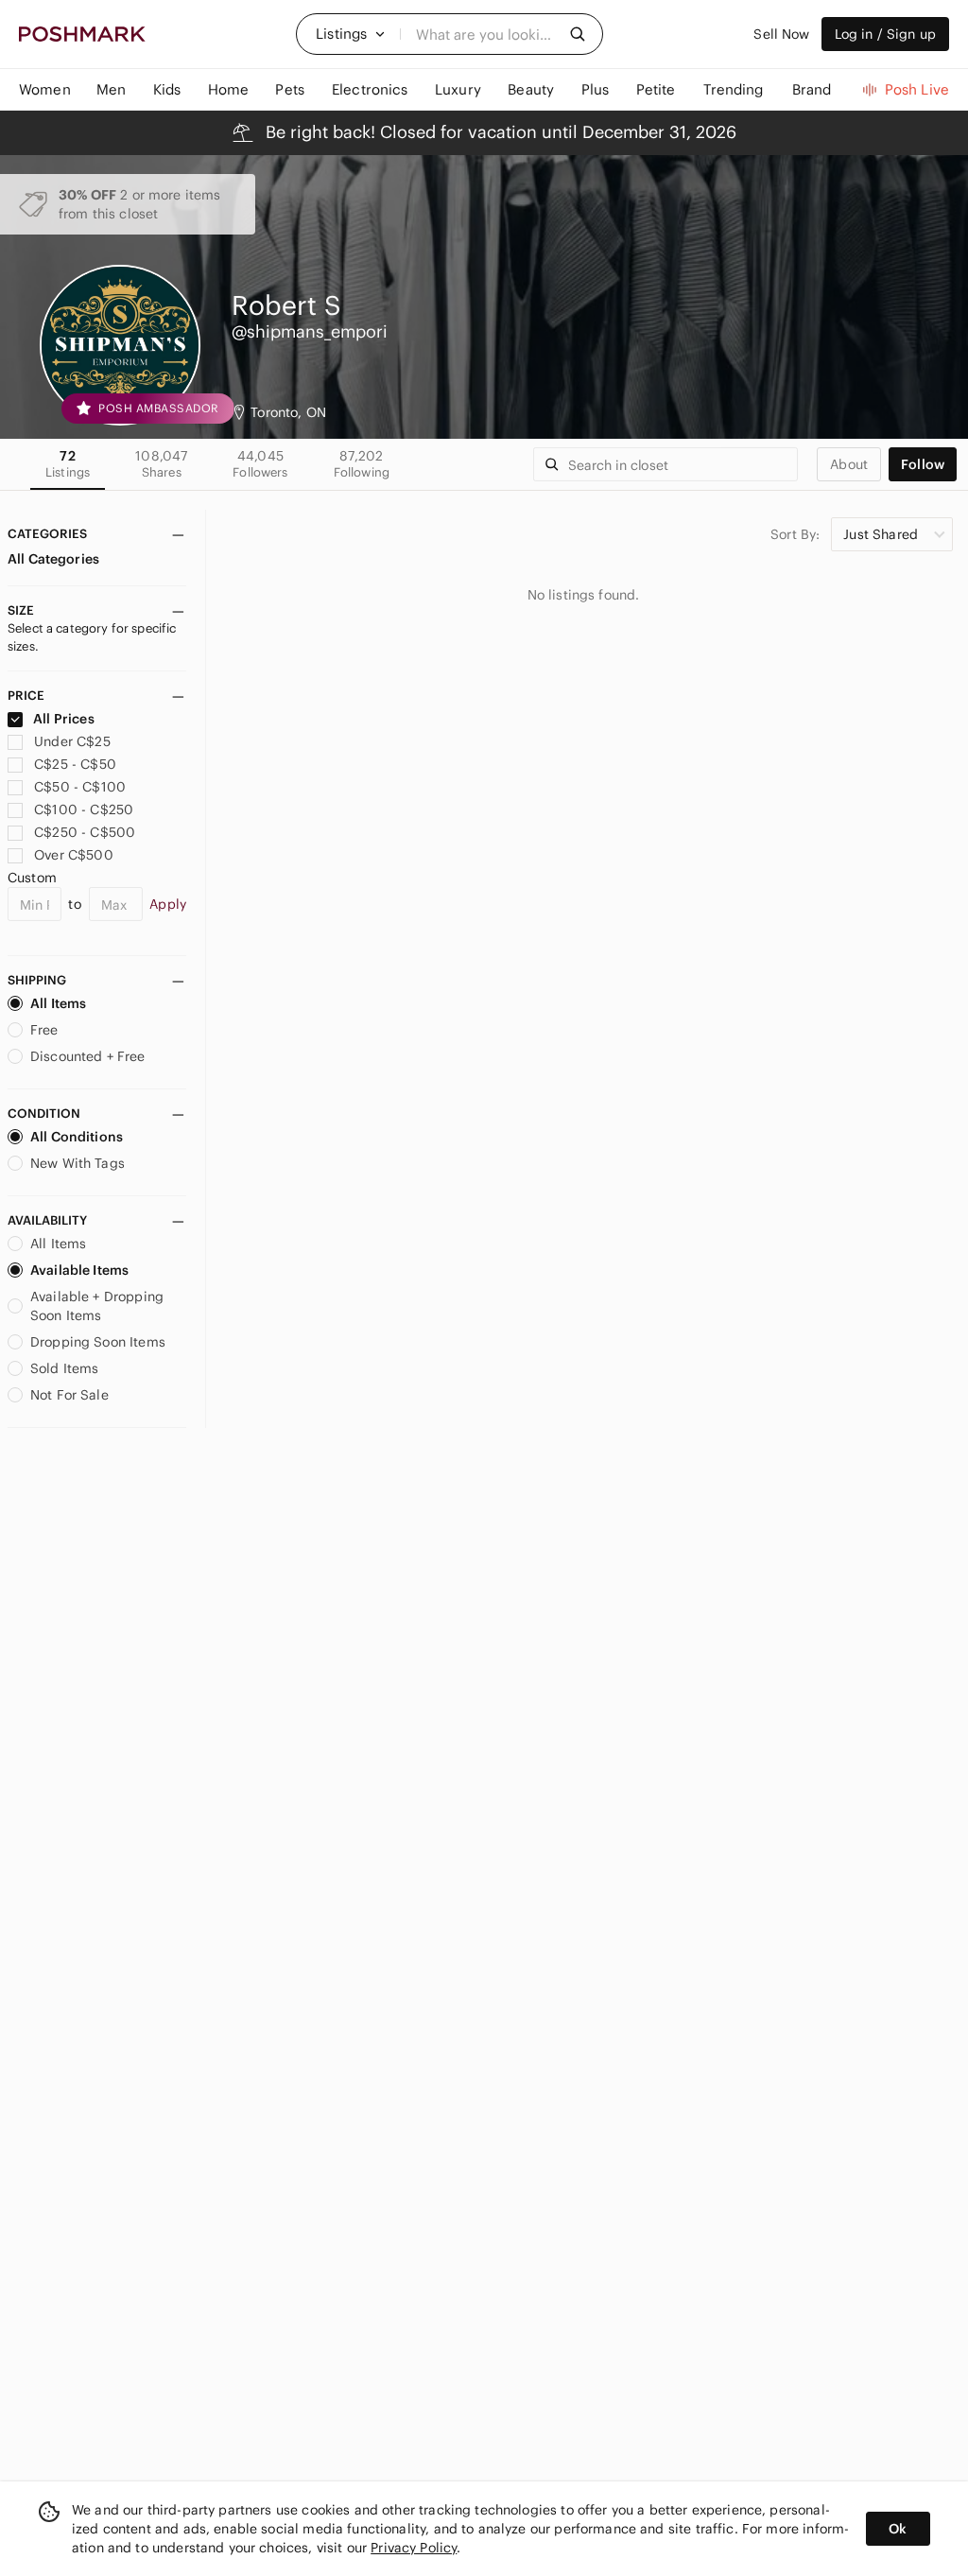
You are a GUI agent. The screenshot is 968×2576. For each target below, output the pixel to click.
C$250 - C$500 (85, 832)
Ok (898, 2529)
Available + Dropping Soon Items (97, 1306)
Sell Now (781, 34)
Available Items (79, 1270)
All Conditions (77, 1137)
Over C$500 (74, 855)
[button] (351, 34)
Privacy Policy (414, 2548)
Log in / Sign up (885, 34)
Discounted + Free (88, 1056)
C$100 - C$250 (84, 809)
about (849, 464)
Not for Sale (69, 1395)
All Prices (64, 719)
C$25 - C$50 (75, 764)
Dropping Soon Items (98, 1342)
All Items (58, 1003)
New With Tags (78, 1163)
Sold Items (65, 1368)
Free (44, 1030)
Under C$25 (72, 741)
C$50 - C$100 (80, 787)
